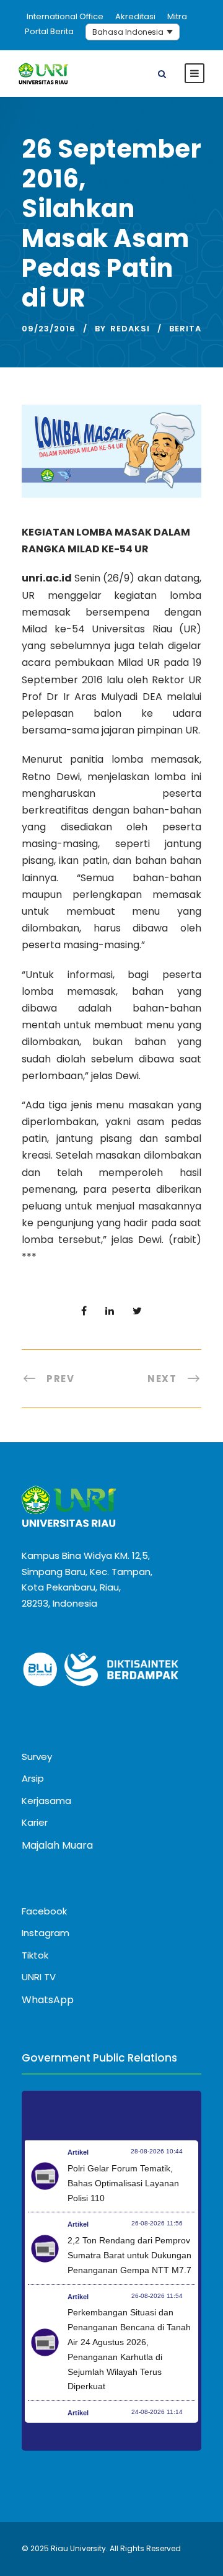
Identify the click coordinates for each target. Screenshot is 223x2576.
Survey (37, 1757)
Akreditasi (135, 16)
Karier (35, 1822)
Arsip (33, 1778)
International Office (65, 16)
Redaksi (130, 329)
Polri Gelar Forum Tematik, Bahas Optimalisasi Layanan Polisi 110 (123, 2183)
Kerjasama (46, 1801)
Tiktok (35, 1955)
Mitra (177, 16)
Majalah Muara (57, 1845)
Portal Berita (49, 31)
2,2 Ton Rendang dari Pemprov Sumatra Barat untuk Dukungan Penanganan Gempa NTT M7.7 (129, 2255)
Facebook (44, 1911)
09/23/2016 (49, 329)
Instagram (46, 1933)
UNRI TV (39, 1977)
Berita (185, 329)
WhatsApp (48, 2000)
